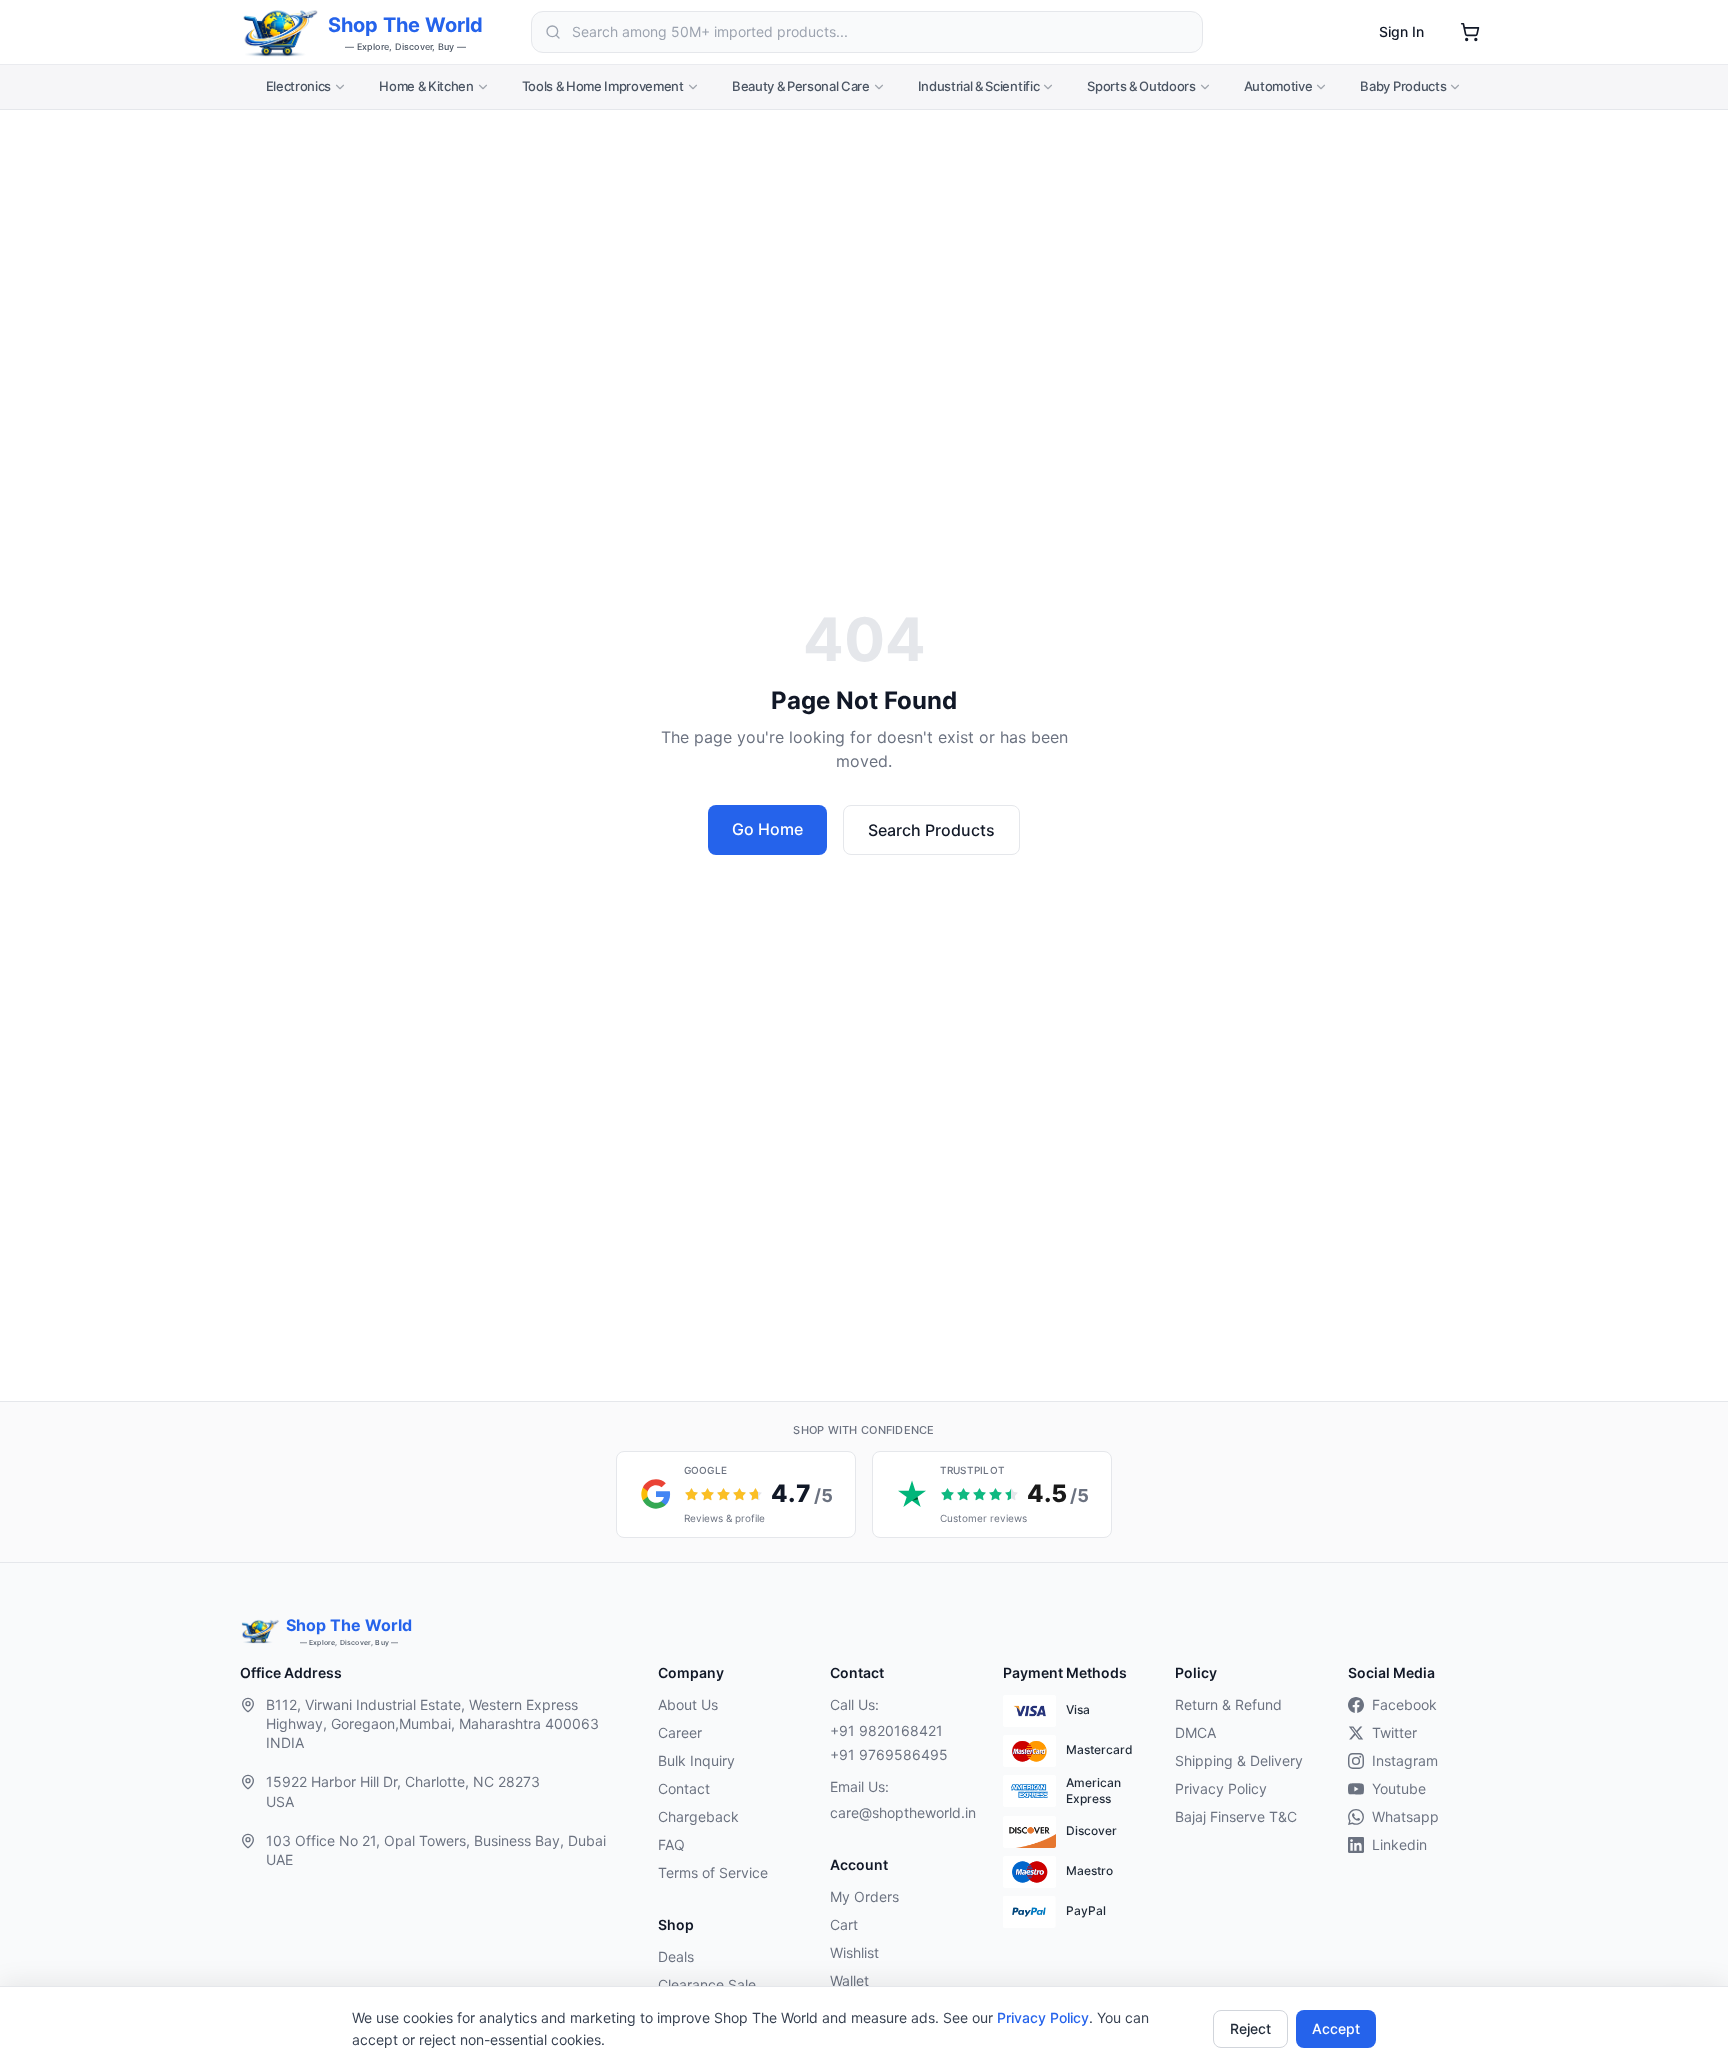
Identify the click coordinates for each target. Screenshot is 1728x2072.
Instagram (1405, 1760)
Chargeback (698, 1816)
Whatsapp (1405, 1816)
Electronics (298, 86)
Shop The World (405, 25)
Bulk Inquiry (696, 1760)
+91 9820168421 (886, 1730)
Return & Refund (1228, 1704)
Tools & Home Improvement (603, 86)
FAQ (671, 1844)
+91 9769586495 (889, 1754)
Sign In (1401, 31)
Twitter (1394, 1732)
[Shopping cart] (1470, 32)
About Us (688, 1704)
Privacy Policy (1043, 2017)
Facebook (1404, 1704)
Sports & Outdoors (1141, 86)
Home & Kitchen (426, 86)
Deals (676, 1956)
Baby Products (1403, 86)
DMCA (1195, 1732)
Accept (1336, 2028)
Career (680, 1732)
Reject (1250, 2028)
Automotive (1278, 86)
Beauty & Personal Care (801, 86)
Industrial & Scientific (979, 86)
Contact (684, 1788)
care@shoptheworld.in (900, 1812)
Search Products (931, 830)
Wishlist (854, 1952)
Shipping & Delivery (1239, 1760)
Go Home (767, 829)
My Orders (864, 1896)
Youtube (1399, 1788)
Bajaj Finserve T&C (1236, 1816)
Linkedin (1399, 1844)
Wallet (849, 1980)
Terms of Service (713, 1872)
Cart (844, 1924)
